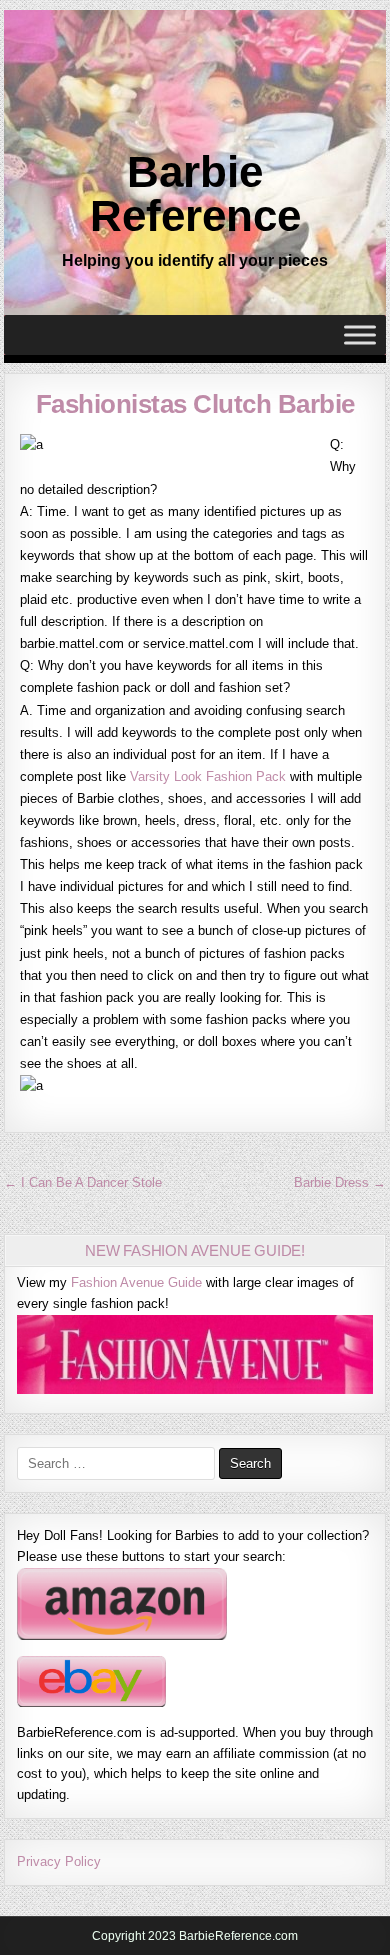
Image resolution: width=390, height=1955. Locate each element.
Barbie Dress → (340, 1182)
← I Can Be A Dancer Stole (83, 1182)
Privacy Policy (59, 1861)
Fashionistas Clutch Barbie (195, 404)
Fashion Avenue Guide (136, 1282)
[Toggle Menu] (360, 335)
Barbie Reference (195, 193)
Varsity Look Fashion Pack (208, 776)
